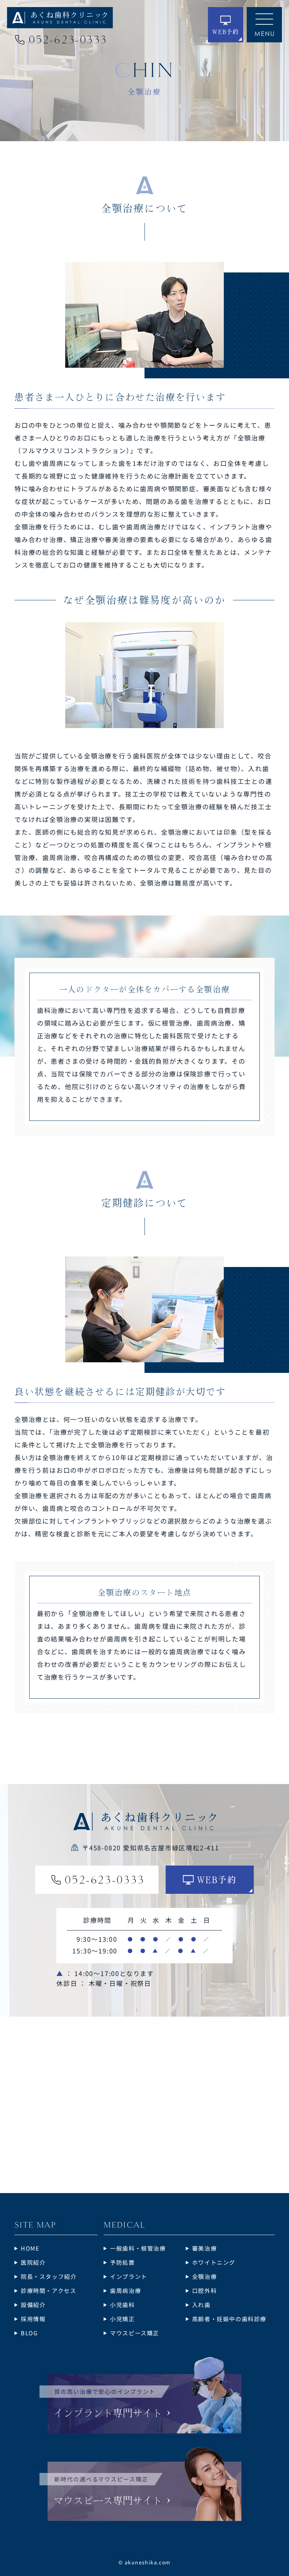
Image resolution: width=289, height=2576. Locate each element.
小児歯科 (122, 2305)
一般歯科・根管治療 (138, 2248)
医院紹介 (33, 2262)
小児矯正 (122, 2319)
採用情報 (33, 2319)
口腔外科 (204, 2290)
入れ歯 (201, 2305)
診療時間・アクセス (48, 2290)
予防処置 (122, 2262)
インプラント (129, 2276)
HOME (30, 2248)
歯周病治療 (125, 2290)
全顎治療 (204, 2276)
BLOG (29, 2333)
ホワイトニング (214, 2262)
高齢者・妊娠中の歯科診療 (229, 2319)
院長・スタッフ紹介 (49, 2276)
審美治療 (204, 2248)
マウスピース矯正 (135, 2333)
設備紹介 (33, 2305)
